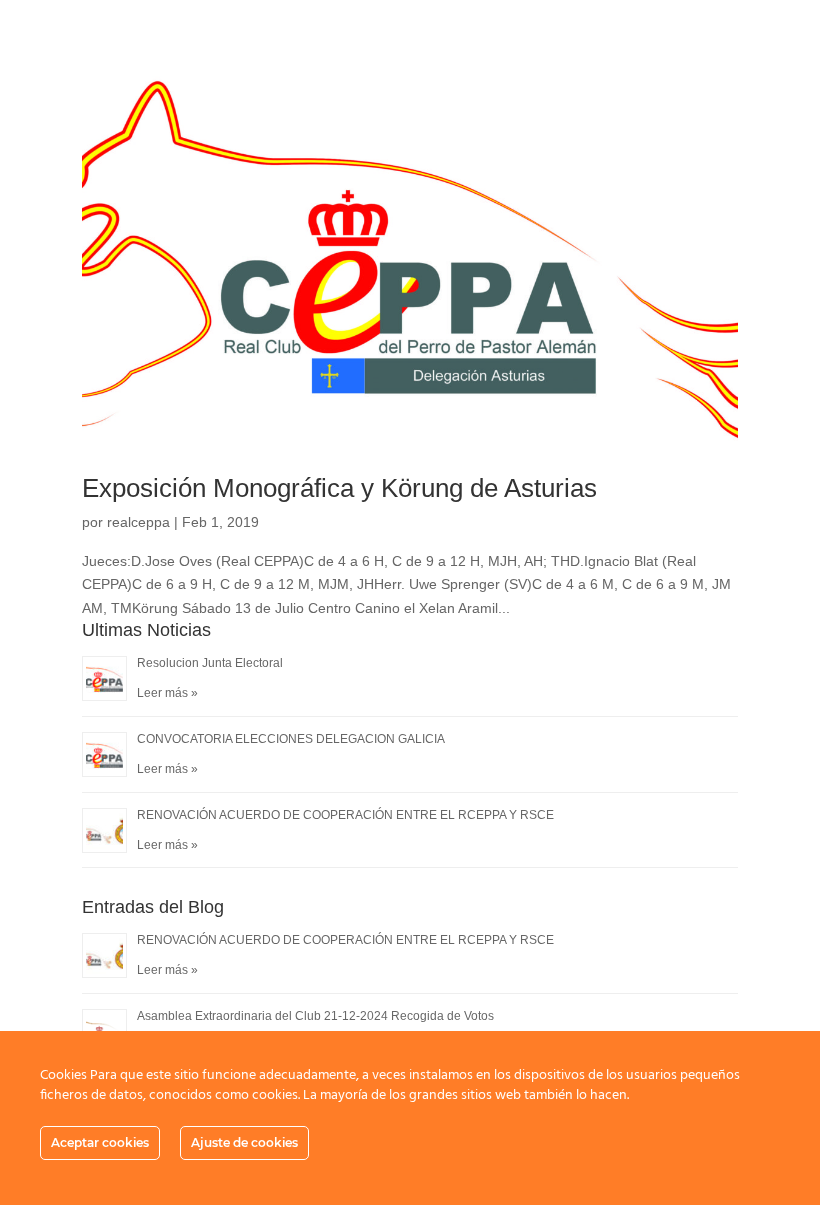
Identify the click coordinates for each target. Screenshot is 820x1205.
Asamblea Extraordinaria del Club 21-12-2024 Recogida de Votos (315, 1016)
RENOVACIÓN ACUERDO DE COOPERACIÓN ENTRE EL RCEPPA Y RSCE (345, 815)
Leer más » (167, 693)
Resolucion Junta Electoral (210, 663)
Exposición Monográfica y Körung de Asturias (339, 488)
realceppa (138, 522)
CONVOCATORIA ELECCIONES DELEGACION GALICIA (291, 739)
